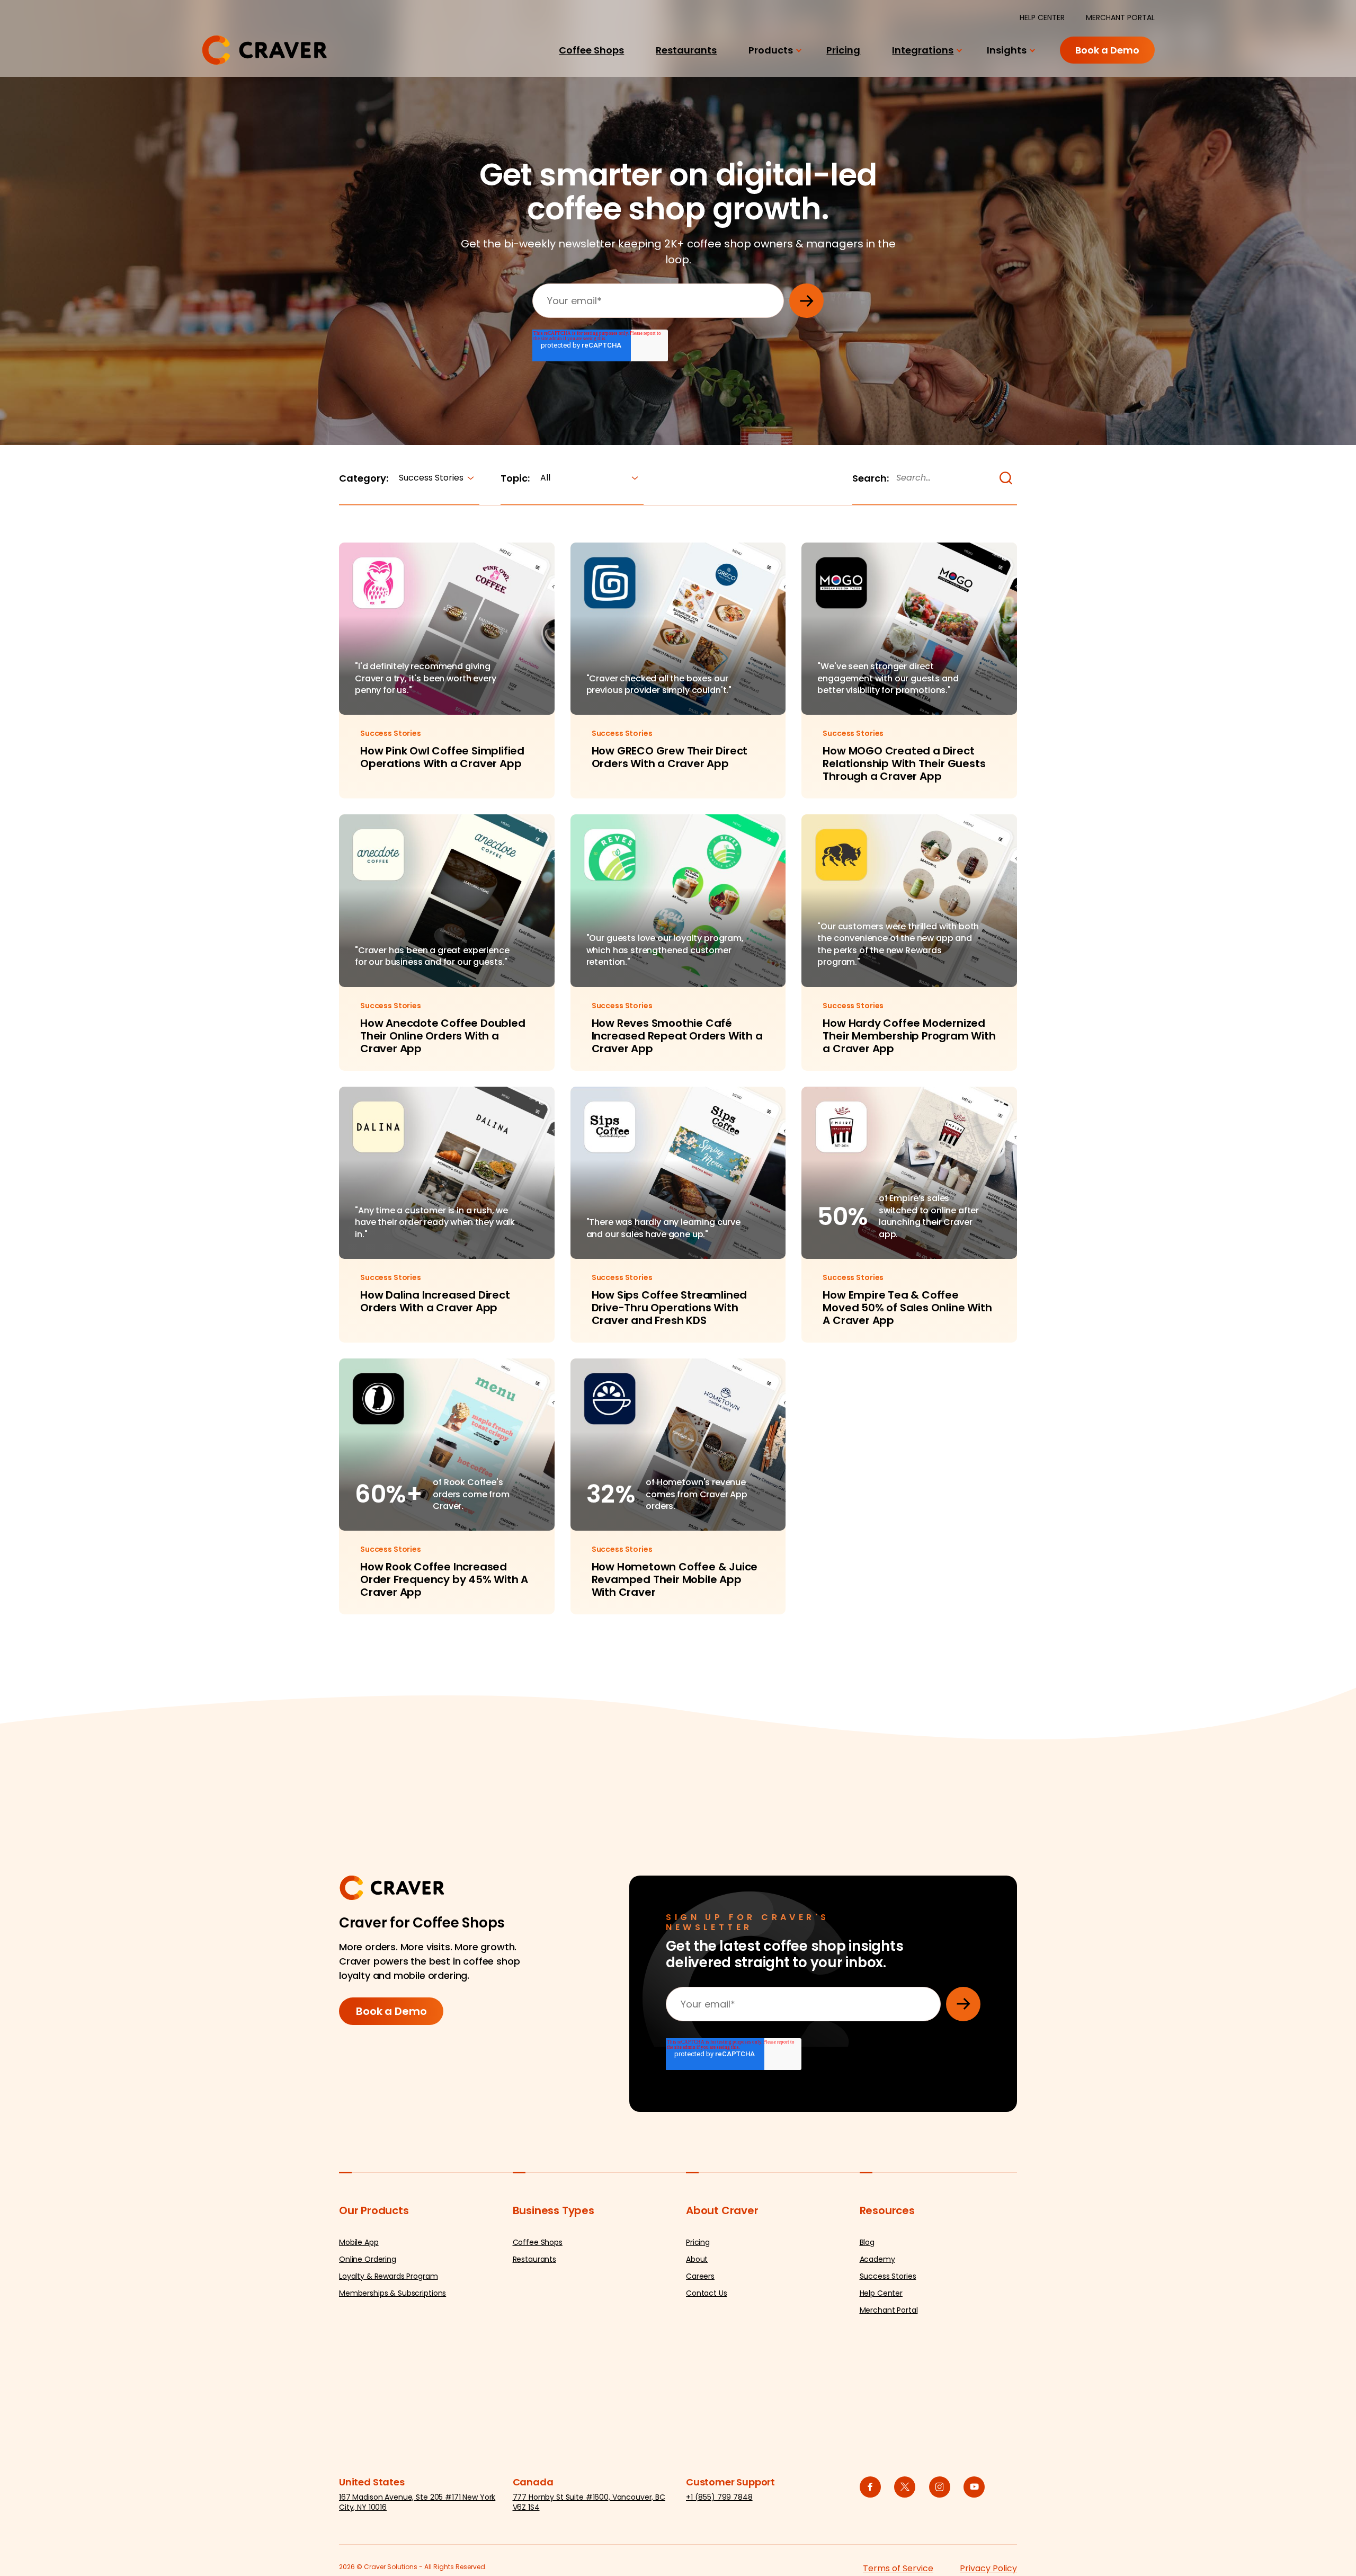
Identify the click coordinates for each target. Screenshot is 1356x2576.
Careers (700, 2276)
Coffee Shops (591, 50)
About (697, 2259)
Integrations (923, 50)
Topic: (515, 478)
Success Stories (888, 2276)
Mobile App (359, 2242)
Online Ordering (368, 2259)
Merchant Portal (889, 2310)
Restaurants (686, 50)
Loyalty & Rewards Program (389, 2276)
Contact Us (707, 2293)
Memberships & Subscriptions (392, 2293)
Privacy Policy (988, 2568)
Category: (364, 478)
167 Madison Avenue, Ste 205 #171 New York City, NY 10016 (417, 2502)
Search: (871, 478)
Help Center (881, 2293)
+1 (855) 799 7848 (719, 2497)
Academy (877, 2259)
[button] (1006, 478)
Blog (867, 2242)
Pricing (843, 50)
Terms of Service (898, 2568)
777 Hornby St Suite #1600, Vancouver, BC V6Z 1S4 (589, 2502)
